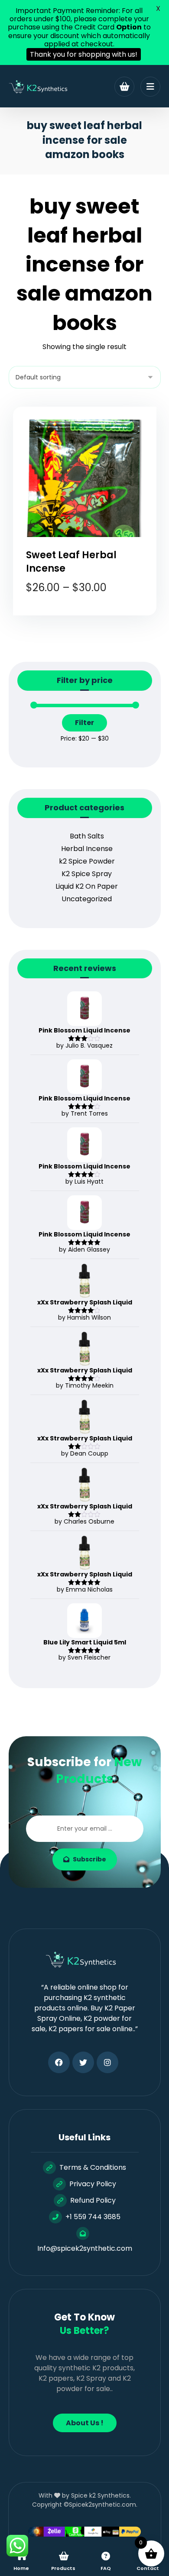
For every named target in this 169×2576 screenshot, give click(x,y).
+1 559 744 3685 (93, 2217)
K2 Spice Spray (87, 874)
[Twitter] (83, 2062)
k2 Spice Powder (87, 861)
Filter (84, 723)
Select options (90, 621)
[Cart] (124, 86)
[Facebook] (59, 2062)
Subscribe (89, 1859)
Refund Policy (93, 2200)
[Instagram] (107, 2062)
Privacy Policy (93, 2184)
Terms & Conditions (93, 2167)
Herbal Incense (87, 849)
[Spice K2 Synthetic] (41, 87)
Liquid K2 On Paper (87, 886)
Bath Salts (87, 836)
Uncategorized (87, 899)
